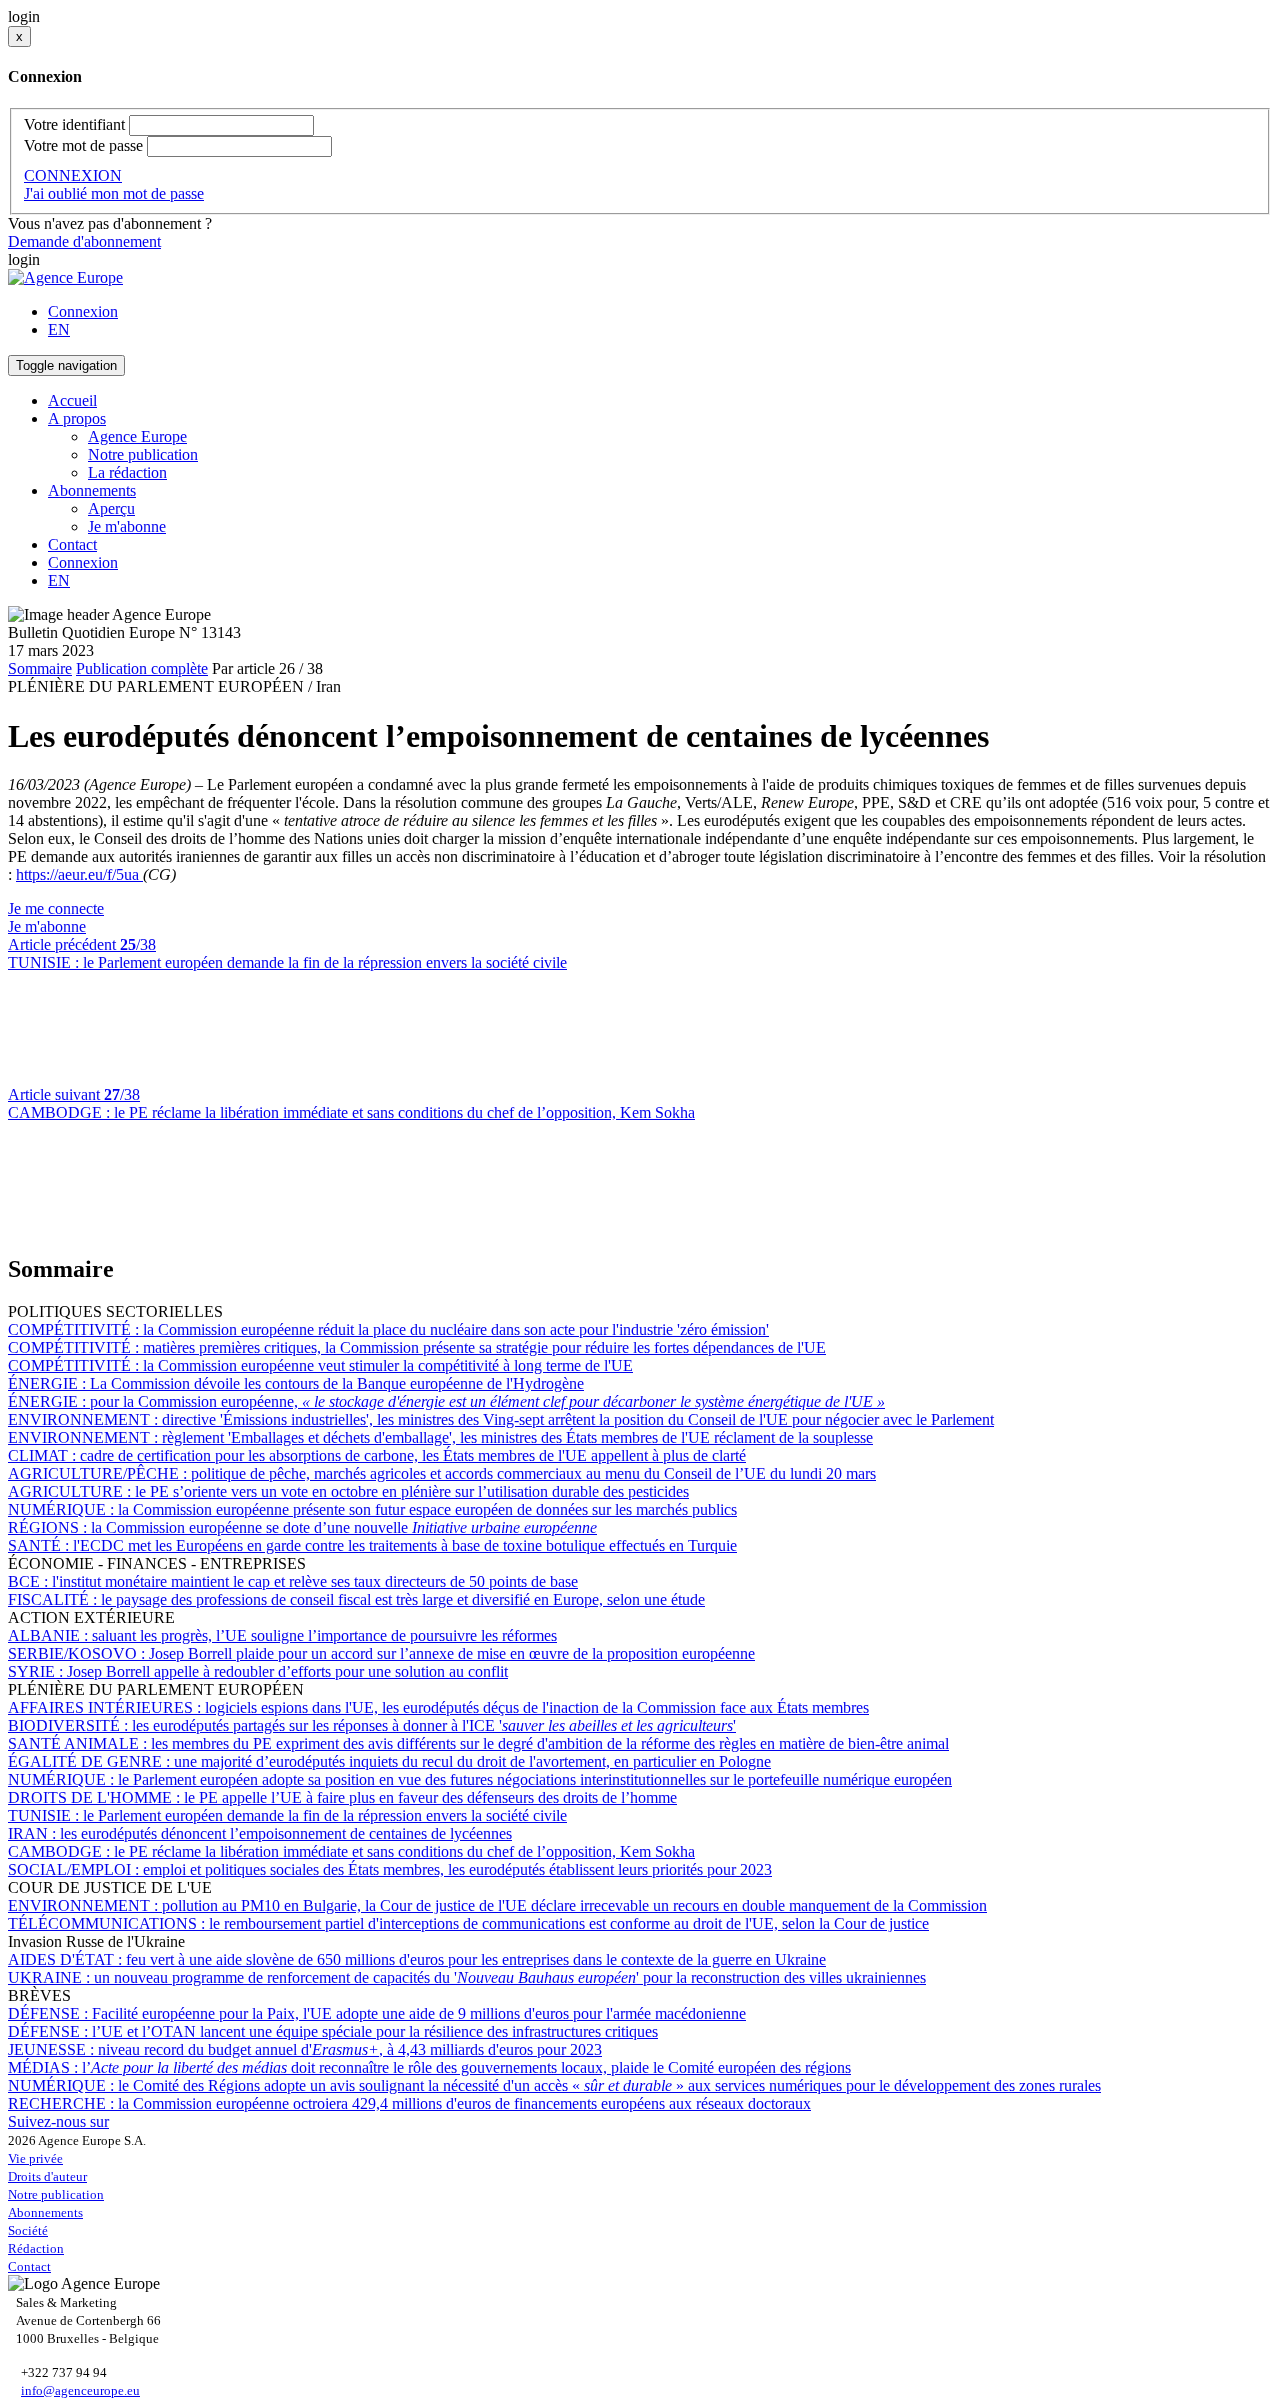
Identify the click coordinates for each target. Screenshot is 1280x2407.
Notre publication (143, 454)
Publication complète (142, 668)
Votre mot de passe (83, 145)
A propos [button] (77, 418)
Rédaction (36, 2248)
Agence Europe (137, 436)
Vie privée (35, 2158)
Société (28, 2230)
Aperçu (111, 508)
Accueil (72, 400)
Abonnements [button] (92, 490)
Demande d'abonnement (84, 241)
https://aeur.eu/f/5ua (79, 874)
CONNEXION (73, 175)
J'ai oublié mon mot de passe (114, 193)
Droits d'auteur (47, 2176)
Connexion (83, 311)
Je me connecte (56, 908)
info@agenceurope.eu (80, 2390)
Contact (72, 544)
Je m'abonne (127, 526)
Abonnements (45, 2212)
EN (59, 329)
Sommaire (40, 668)
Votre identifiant (74, 124)
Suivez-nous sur (58, 2121)
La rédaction (127, 472)
